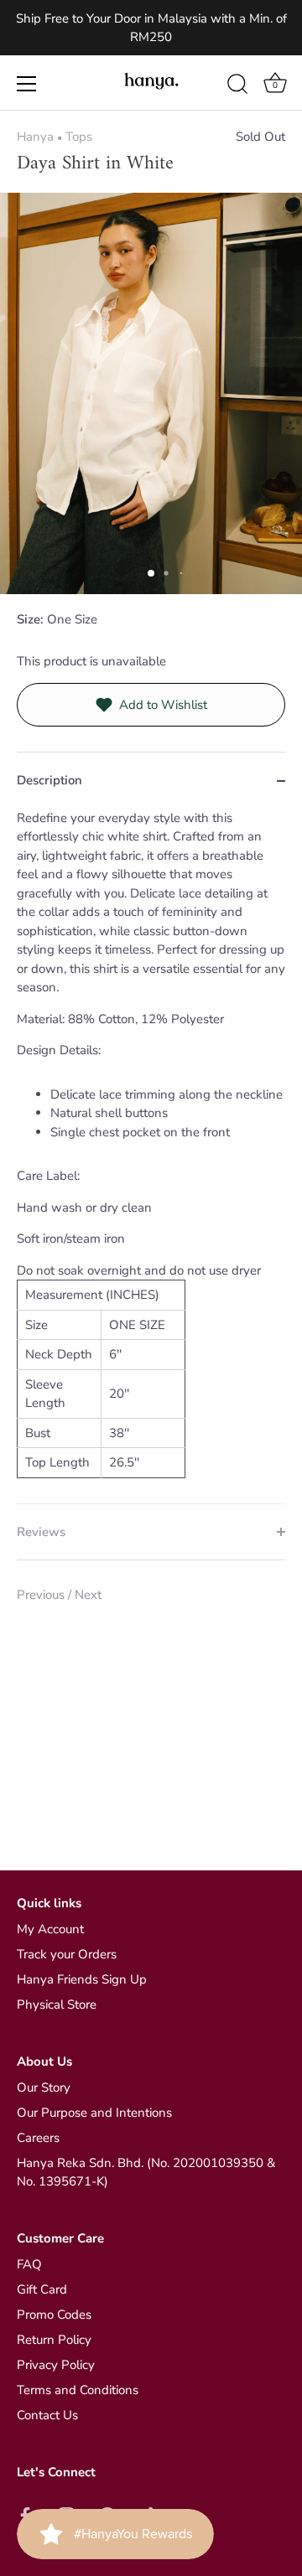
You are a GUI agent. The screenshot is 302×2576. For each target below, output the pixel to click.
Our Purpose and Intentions (94, 2113)
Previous (42, 1595)
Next (88, 1595)
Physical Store (57, 2004)
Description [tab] (49, 780)
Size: (30, 619)
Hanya (35, 137)
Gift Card (42, 2289)
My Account (50, 1929)
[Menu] (27, 84)
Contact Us (47, 2415)
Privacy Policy (56, 2365)
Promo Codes (54, 2315)
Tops (79, 137)
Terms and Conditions (78, 2390)
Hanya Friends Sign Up (82, 1979)
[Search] (237, 86)
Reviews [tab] (41, 1532)
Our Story (44, 2087)
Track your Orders (67, 1954)
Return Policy (54, 2340)
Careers (38, 2138)
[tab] (151, 1156)
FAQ (29, 2264)
